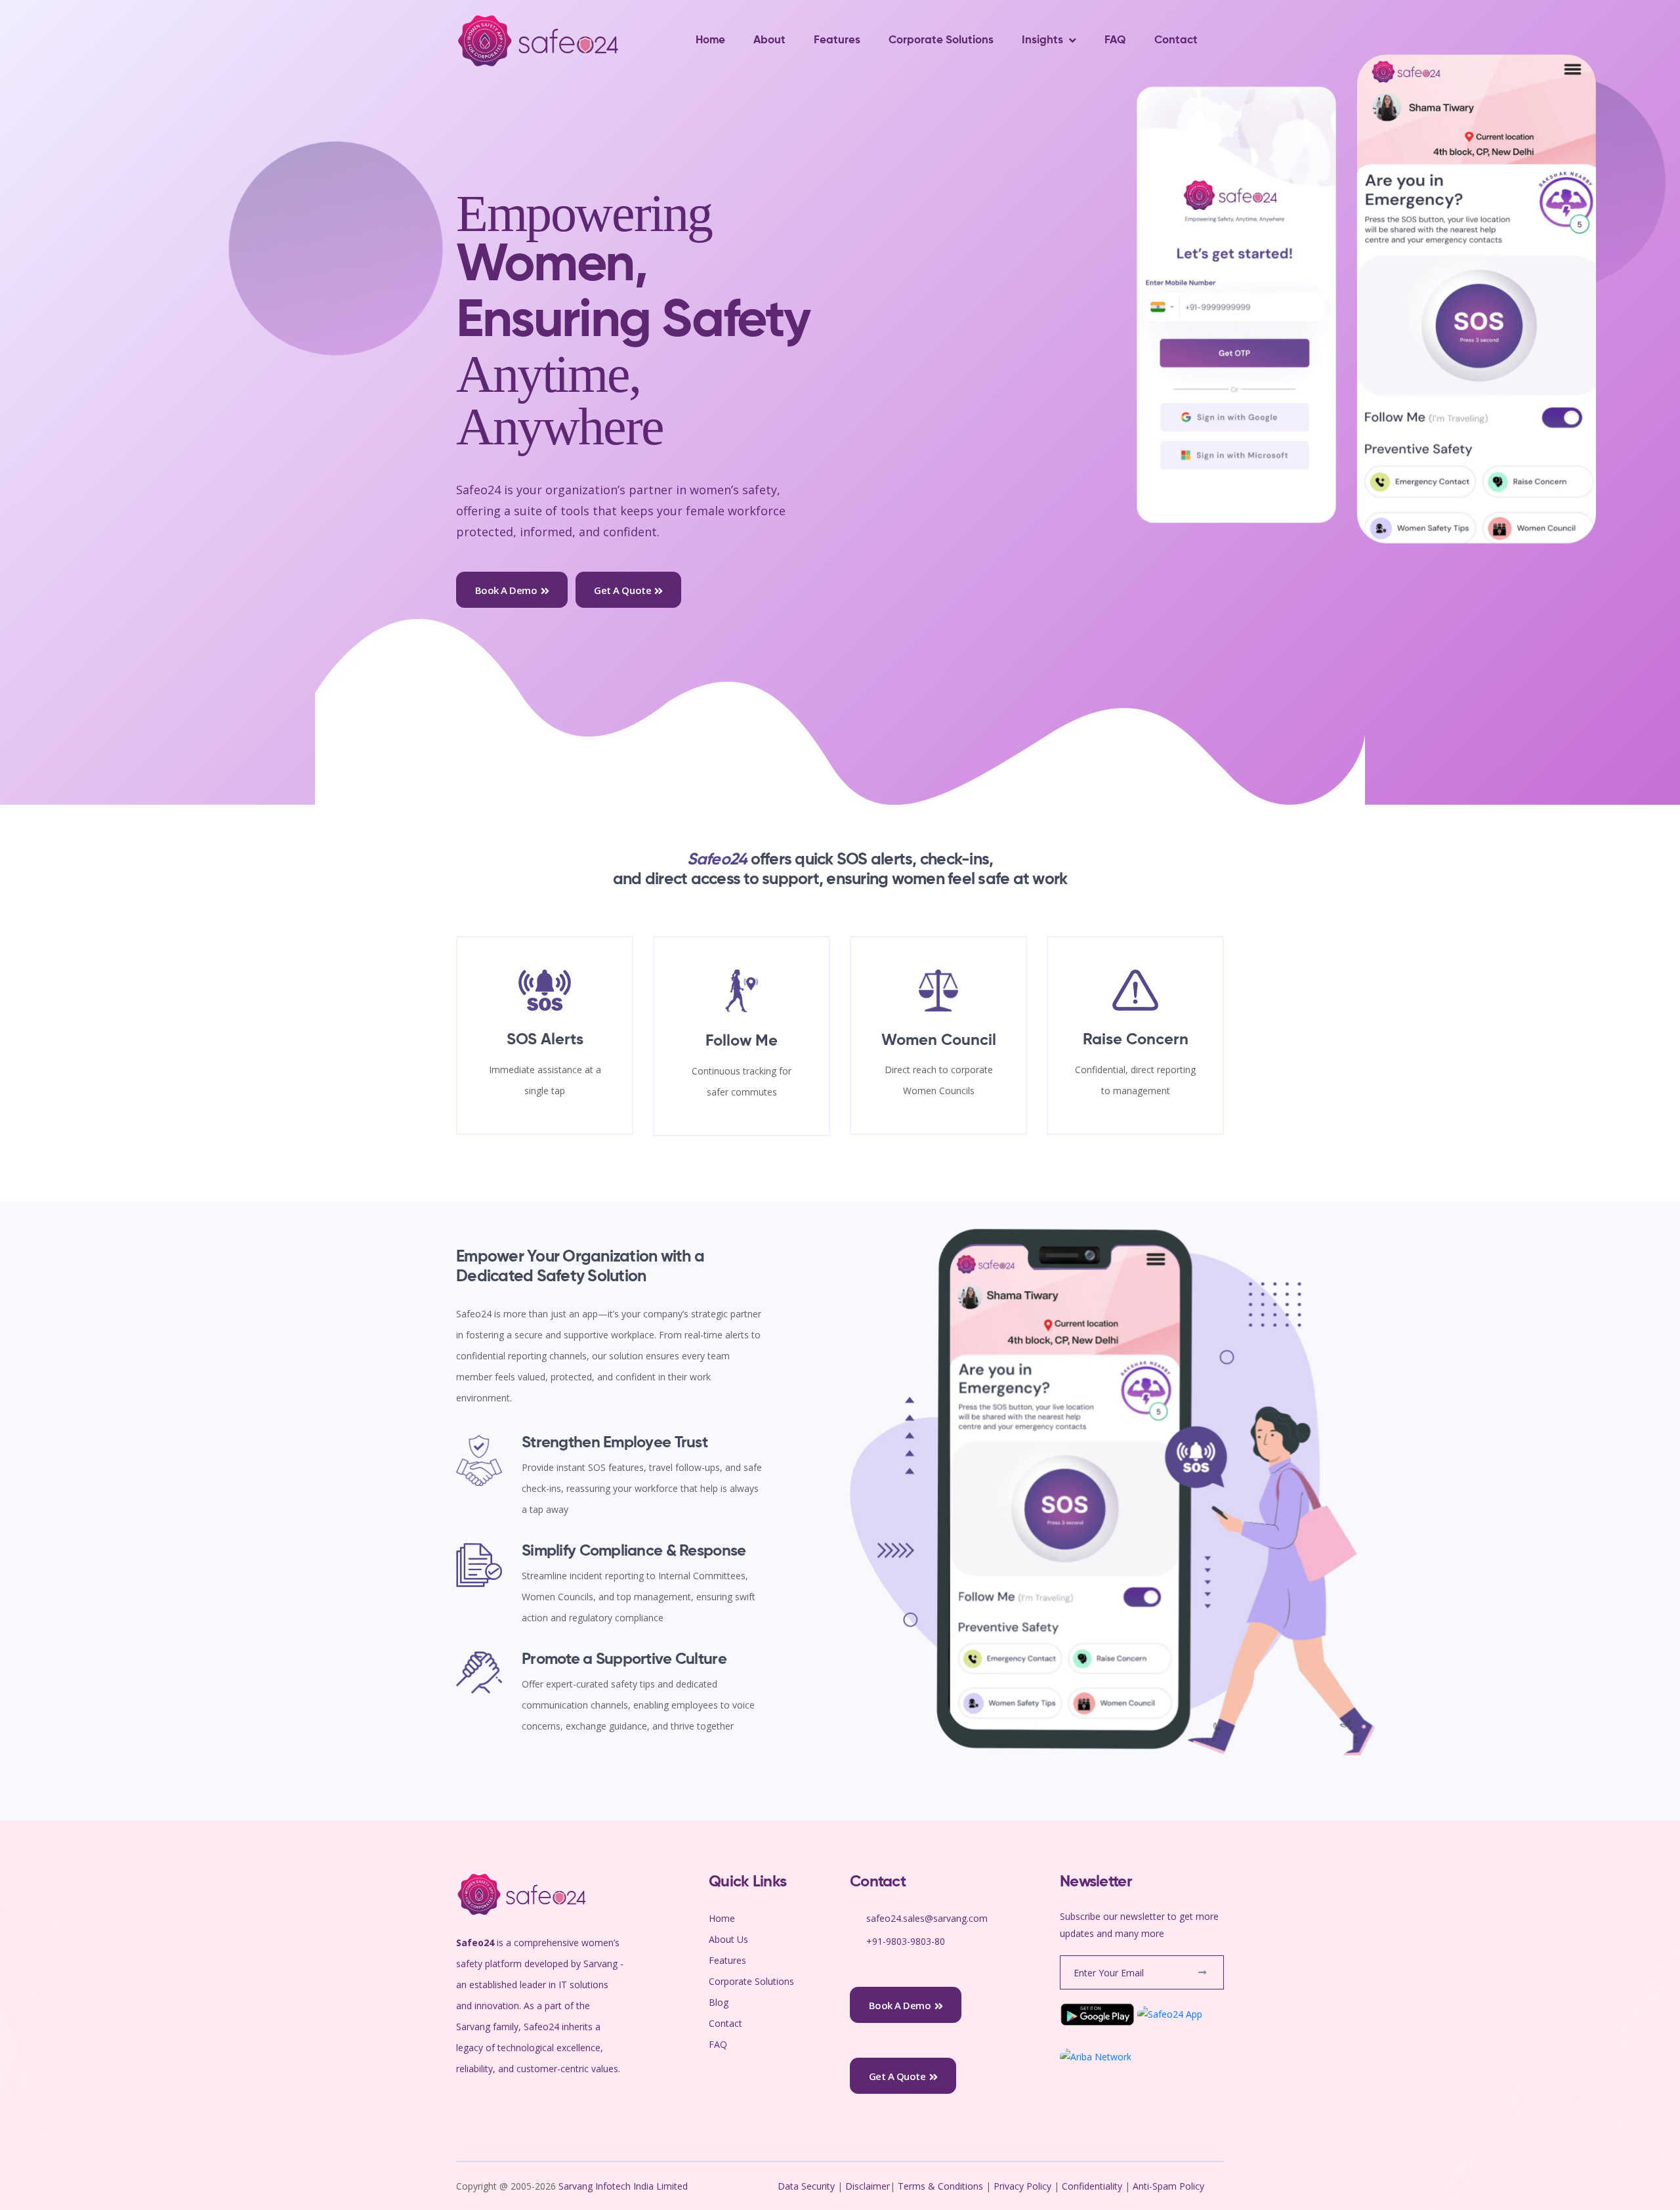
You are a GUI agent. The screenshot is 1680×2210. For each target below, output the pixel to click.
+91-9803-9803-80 (906, 1941)
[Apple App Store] (1170, 2013)
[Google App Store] (1097, 2013)
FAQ (1115, 40)
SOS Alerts (545, 1040)
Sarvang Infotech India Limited (624, 2186)
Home (710, 40)
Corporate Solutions (941, 40)
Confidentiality (1093, 2186)
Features (837, 40)
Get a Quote (622, 590)
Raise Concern (1136, 1040)
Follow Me (742, 1041)
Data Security (808, 2186)
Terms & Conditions (940, 2186)
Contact (1176, 40)
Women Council (939, 1040)
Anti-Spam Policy (1168, 2186)
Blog (719, 2002)
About (769, 40)
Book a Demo (506, 590)
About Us (728, 1939)
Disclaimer (868, 2186)
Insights (1042, 40)
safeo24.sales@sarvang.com (927, 1918)
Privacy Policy (1022, 2186)
